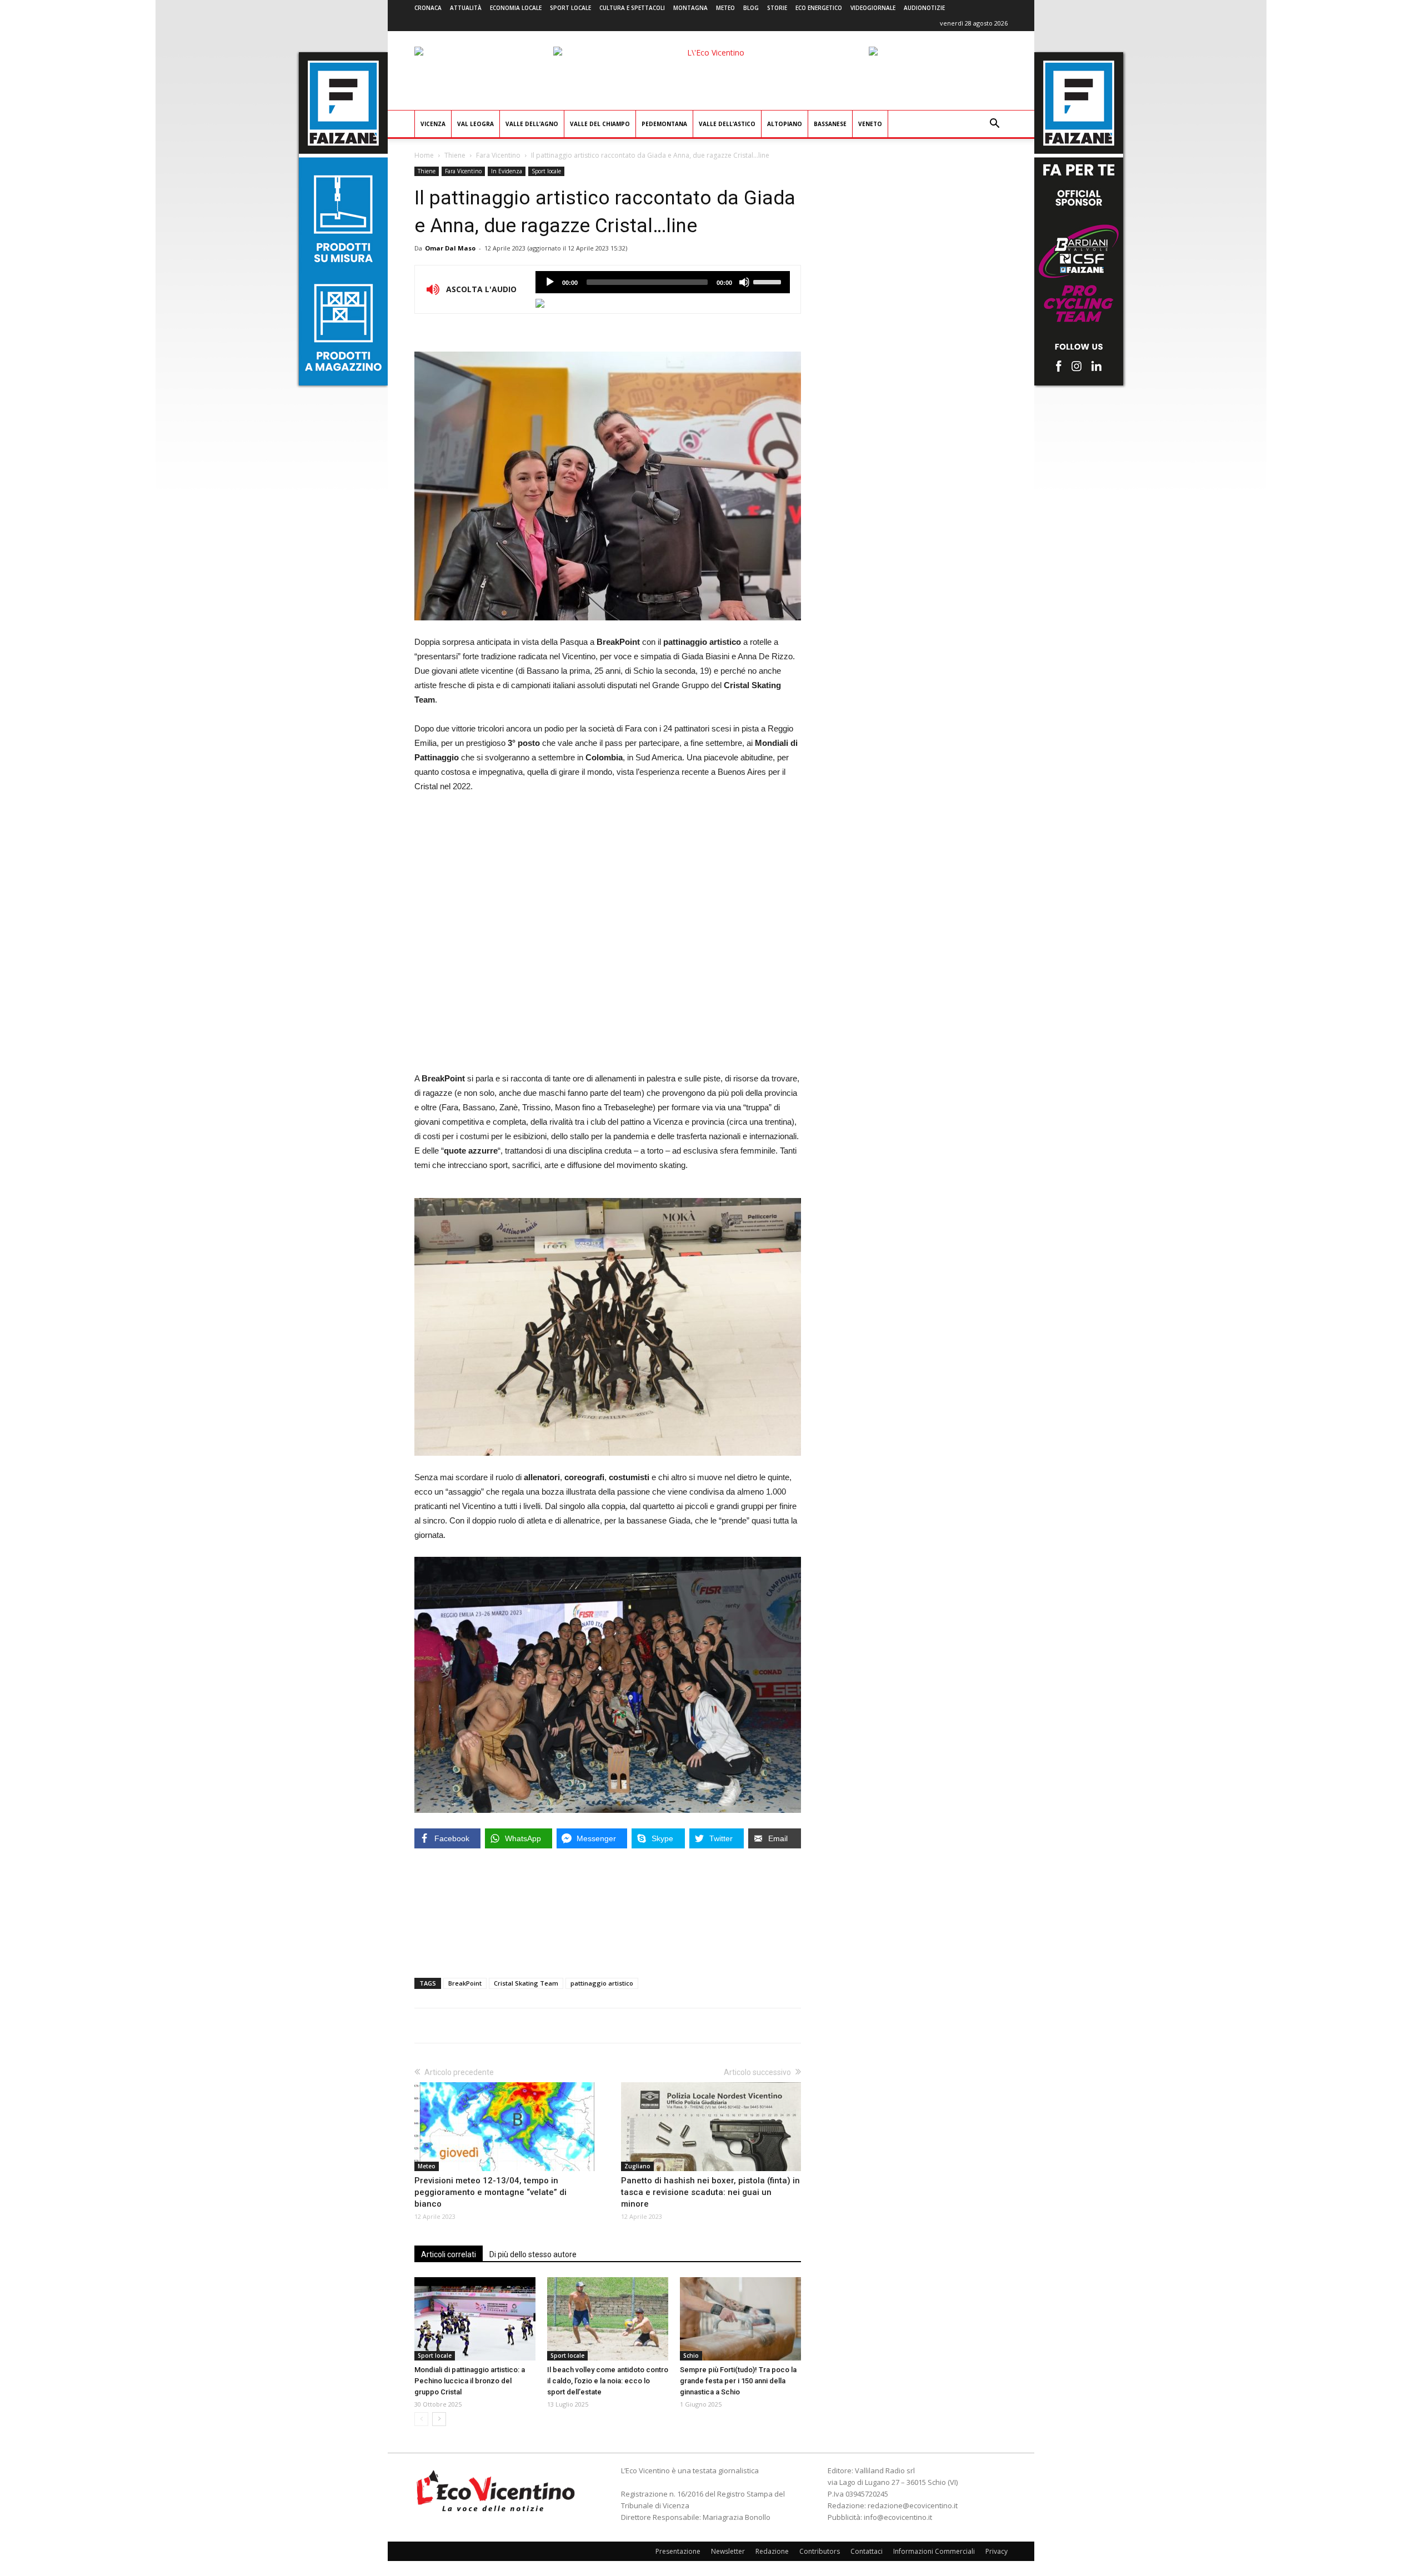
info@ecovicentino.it (898, 2517)
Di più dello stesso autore (533, 2254)
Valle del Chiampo (600, 124)
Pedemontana (664, 124)
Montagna (690, 8)
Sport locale (570, 8)
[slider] (769, 281)
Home (424, 155)
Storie (777, 8)
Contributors (820, 2551)
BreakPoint (465, 1983)
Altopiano (785, 124)
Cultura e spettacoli (632, 8)
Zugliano (637, 2166)
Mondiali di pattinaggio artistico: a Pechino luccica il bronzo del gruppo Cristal (470, 2381)
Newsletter (728, 2551)
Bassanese (830, 124)
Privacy (997, 2551)
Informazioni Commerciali (934, 2551)
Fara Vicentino (498, 155)
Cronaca (428, 8)
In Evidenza (507, 171)
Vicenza (433, 124)
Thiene (455, 155)
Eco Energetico (819, 8)
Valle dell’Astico (727, 124)
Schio (691, 2356)
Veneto (870, 124)
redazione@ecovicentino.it (913, 2505)
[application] (663, 282)
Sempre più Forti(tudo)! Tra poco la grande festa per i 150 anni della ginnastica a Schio (738, 2381)
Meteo (725, 8)
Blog (751, 8)
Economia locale (516, 8)
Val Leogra (475, 124)
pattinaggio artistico (602, 1983)
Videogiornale (873, 8)
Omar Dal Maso (450, 248)
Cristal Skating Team (526, 1983)
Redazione (772, 2551)
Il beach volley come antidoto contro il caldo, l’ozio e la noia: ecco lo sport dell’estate (608, 2381)
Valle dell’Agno (532, 124)
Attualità (466, 8)
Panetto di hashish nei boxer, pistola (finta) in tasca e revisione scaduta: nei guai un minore (710, 2192)
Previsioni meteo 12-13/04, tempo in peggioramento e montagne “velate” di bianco (490, 2192)
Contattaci (867, 2551)
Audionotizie (924, 8)
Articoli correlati (449, 2254)
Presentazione (678, 2551)
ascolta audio (550, 282)
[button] (994, 125)
